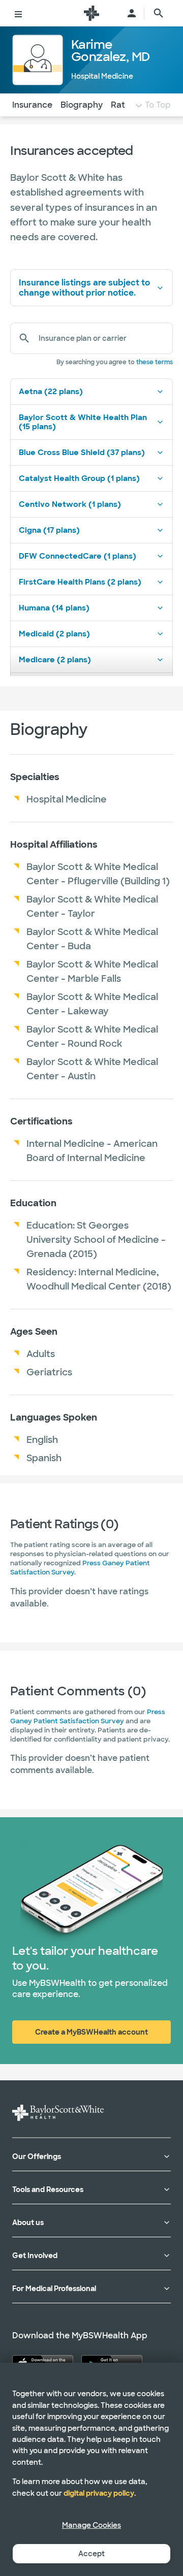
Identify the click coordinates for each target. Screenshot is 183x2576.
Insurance (32, 105)
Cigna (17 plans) (49, 530)
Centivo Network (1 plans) (70, 504)
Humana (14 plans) (54, 608)
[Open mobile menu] (18, 13)
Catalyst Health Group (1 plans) (79, 478)
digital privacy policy (99, 2493)
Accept (91, 2554)
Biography (82, 105)
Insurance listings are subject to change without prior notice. (84, 287)
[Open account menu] (132, 13)
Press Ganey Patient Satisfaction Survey (88, 1716)
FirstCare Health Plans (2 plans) (80, 582)
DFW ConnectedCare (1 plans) (78, 556)
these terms (155, 362)
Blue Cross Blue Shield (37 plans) (82, 453)
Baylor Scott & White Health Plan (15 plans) (83, 422)
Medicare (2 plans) (55, 660)
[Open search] (159, 13)
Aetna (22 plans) (51, 392)
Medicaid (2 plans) (54, 634)
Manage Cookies (91, 2525)
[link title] (91, 13)
